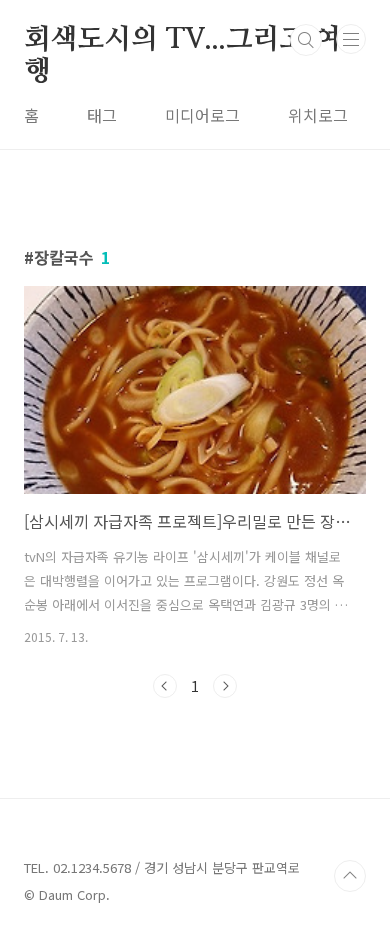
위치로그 (318, 115)
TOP (350, 876)
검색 (306, 40)
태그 (102, 115)
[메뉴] (351, 39)
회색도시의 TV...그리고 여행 (182, 41)
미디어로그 (202, 115)
